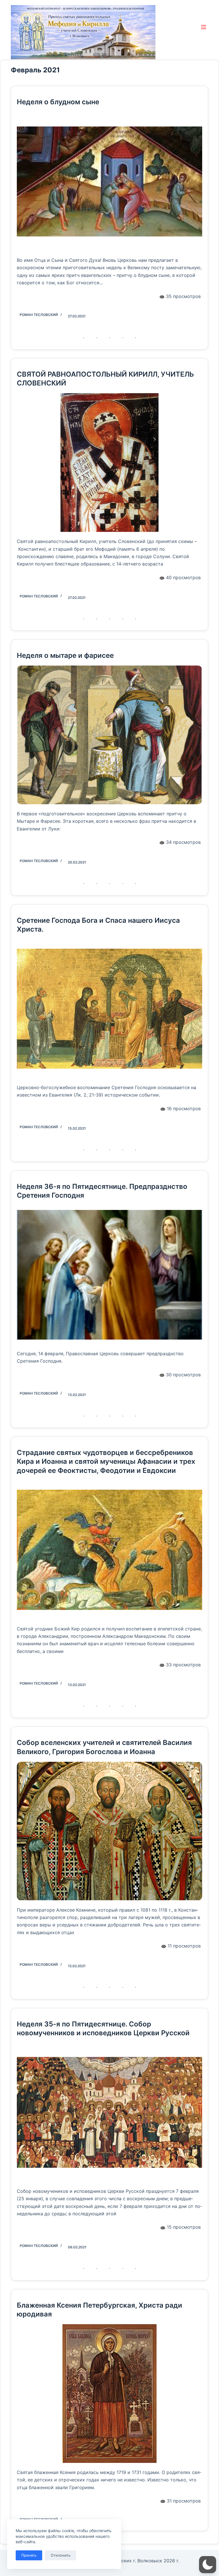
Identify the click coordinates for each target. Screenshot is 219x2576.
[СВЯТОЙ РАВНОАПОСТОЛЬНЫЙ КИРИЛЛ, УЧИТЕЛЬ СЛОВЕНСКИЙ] (109, 463)
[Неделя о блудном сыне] (109, 181)
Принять (29, 2555)
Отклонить (61, 2555)
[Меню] (205, 27)
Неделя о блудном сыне (58, 102)
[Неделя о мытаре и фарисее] (109, 735)
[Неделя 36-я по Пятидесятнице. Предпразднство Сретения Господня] (109, 1275)
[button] (208, 2565)
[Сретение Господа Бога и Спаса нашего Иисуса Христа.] (109, 1009)
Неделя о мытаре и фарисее (65, 655)
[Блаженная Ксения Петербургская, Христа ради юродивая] (109, 2394)
